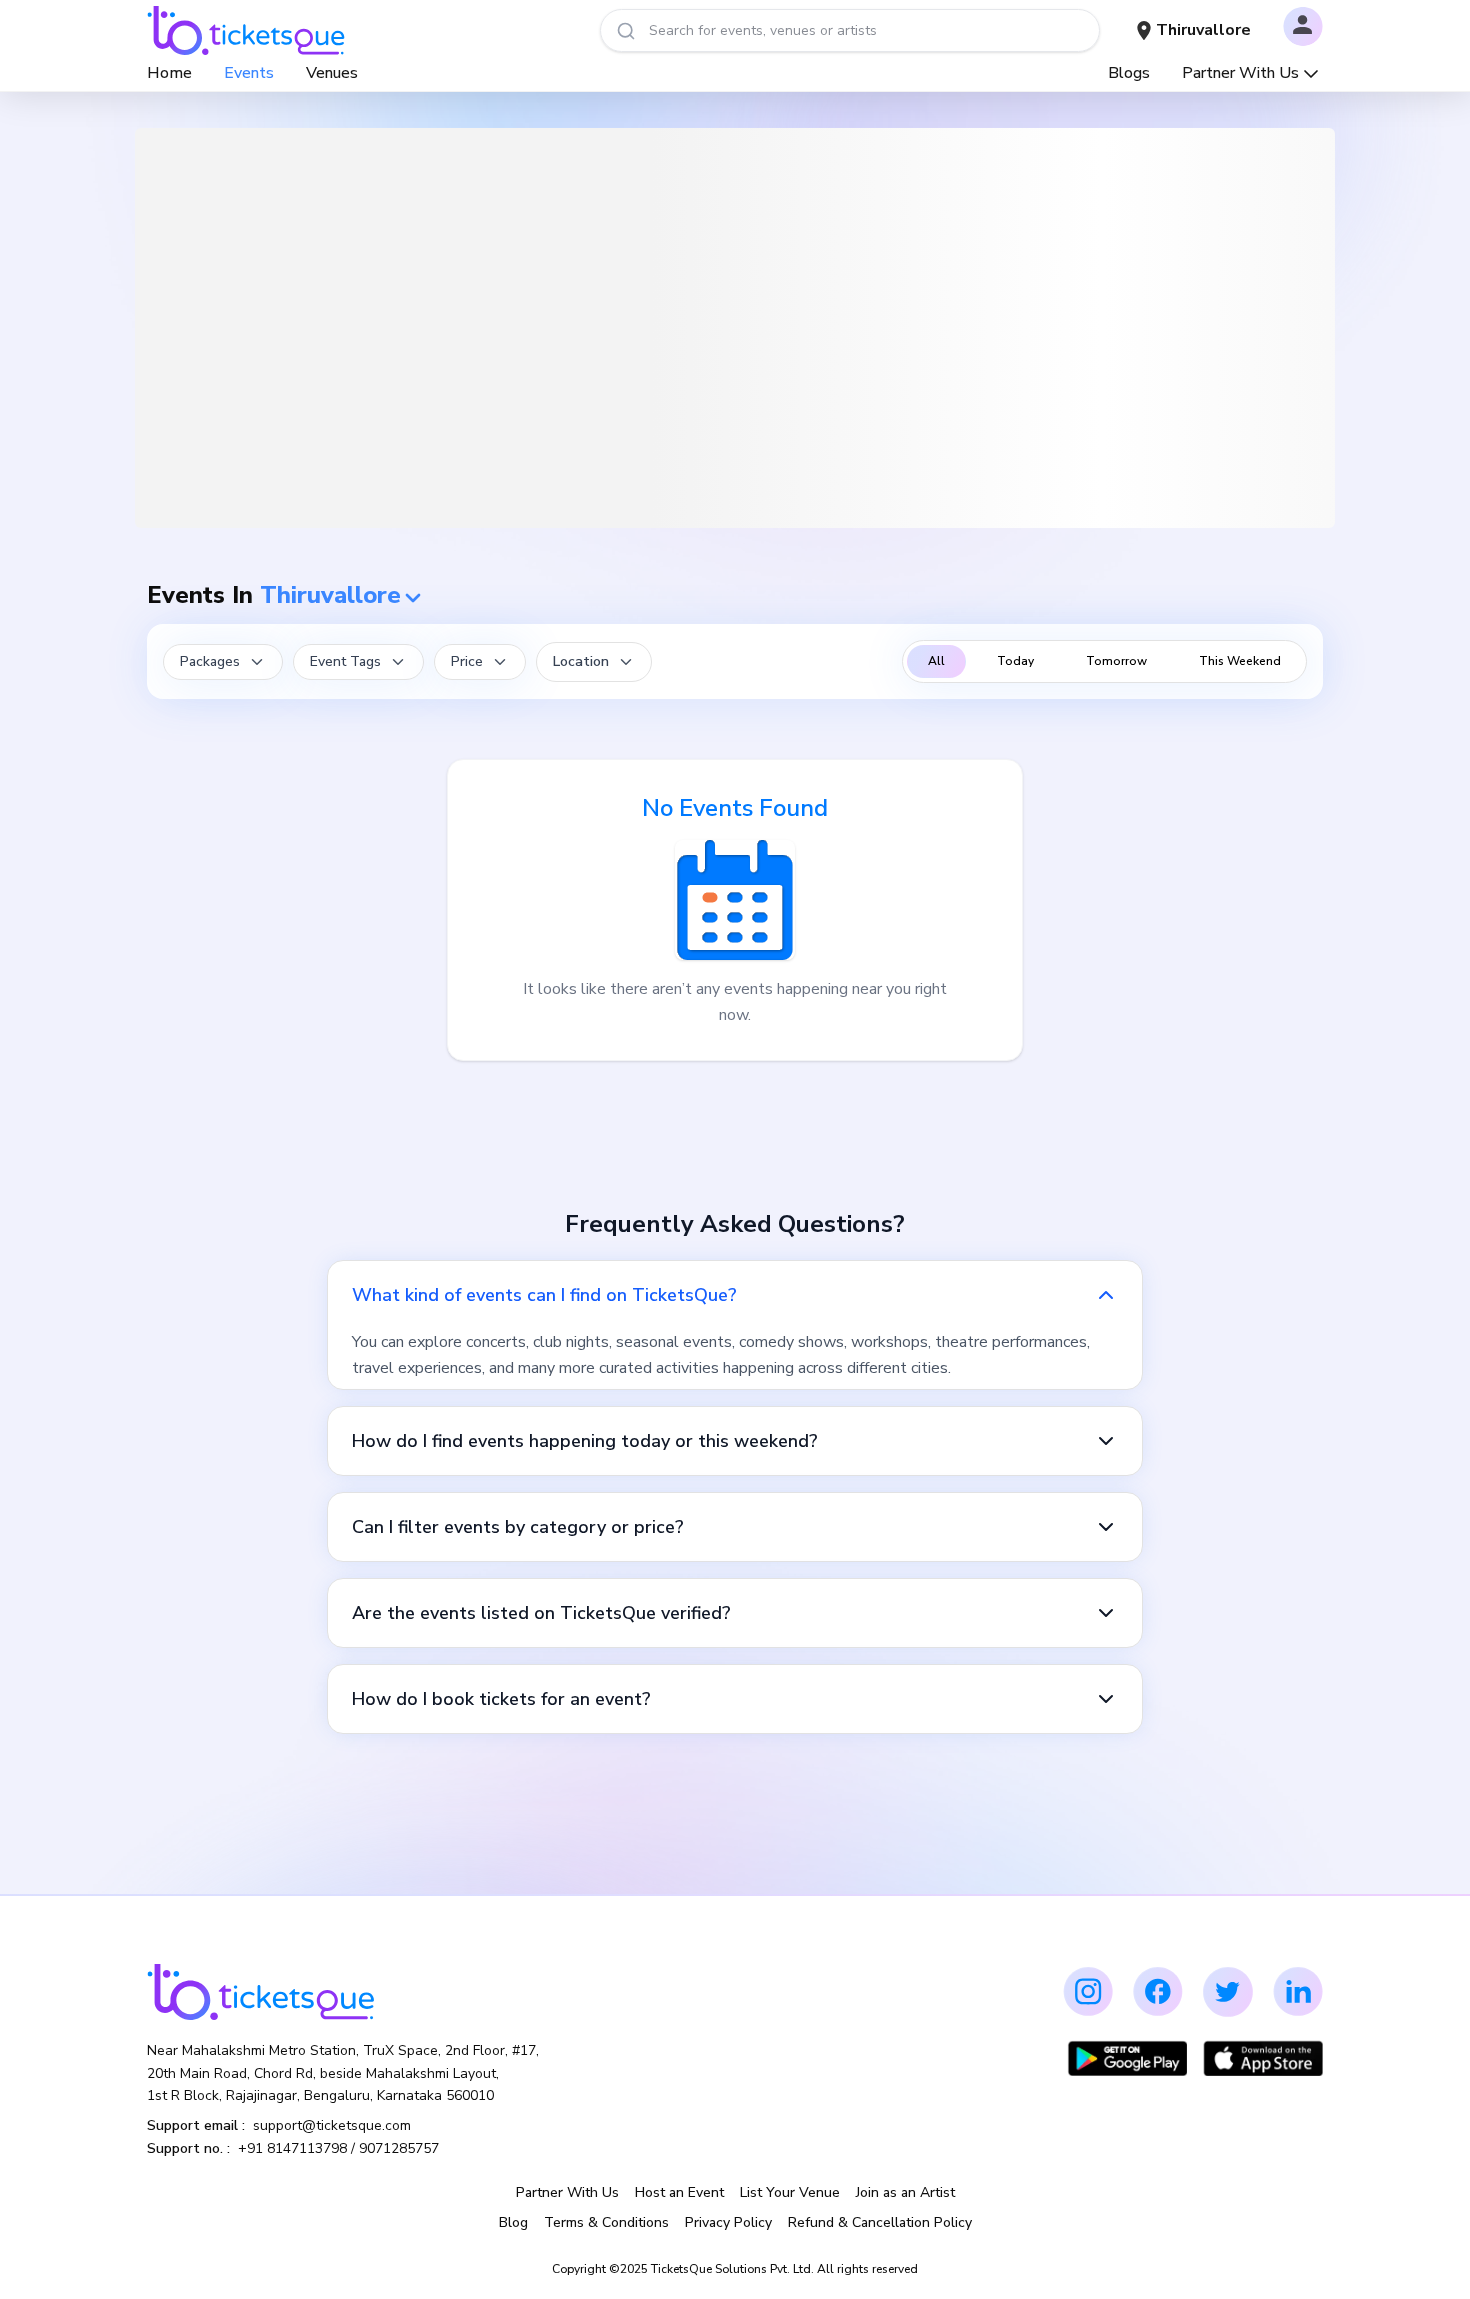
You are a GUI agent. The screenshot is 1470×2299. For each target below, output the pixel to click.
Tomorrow (1116, 661)
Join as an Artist (905, 2192)
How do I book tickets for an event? (501, 1699)
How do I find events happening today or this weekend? (585, 1441)
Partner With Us (1240, 73)
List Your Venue (790, 2192)
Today (1015, 661)
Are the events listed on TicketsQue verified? (541, 1613)
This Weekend (1240, 661)
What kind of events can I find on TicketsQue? (544, 1295)
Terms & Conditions (606, 2222)
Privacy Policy (728, 2222)
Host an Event (679, 2192)
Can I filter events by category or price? (518, 1527)
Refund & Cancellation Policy (880, 2222)
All (936, 661)
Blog (513, 2222)
